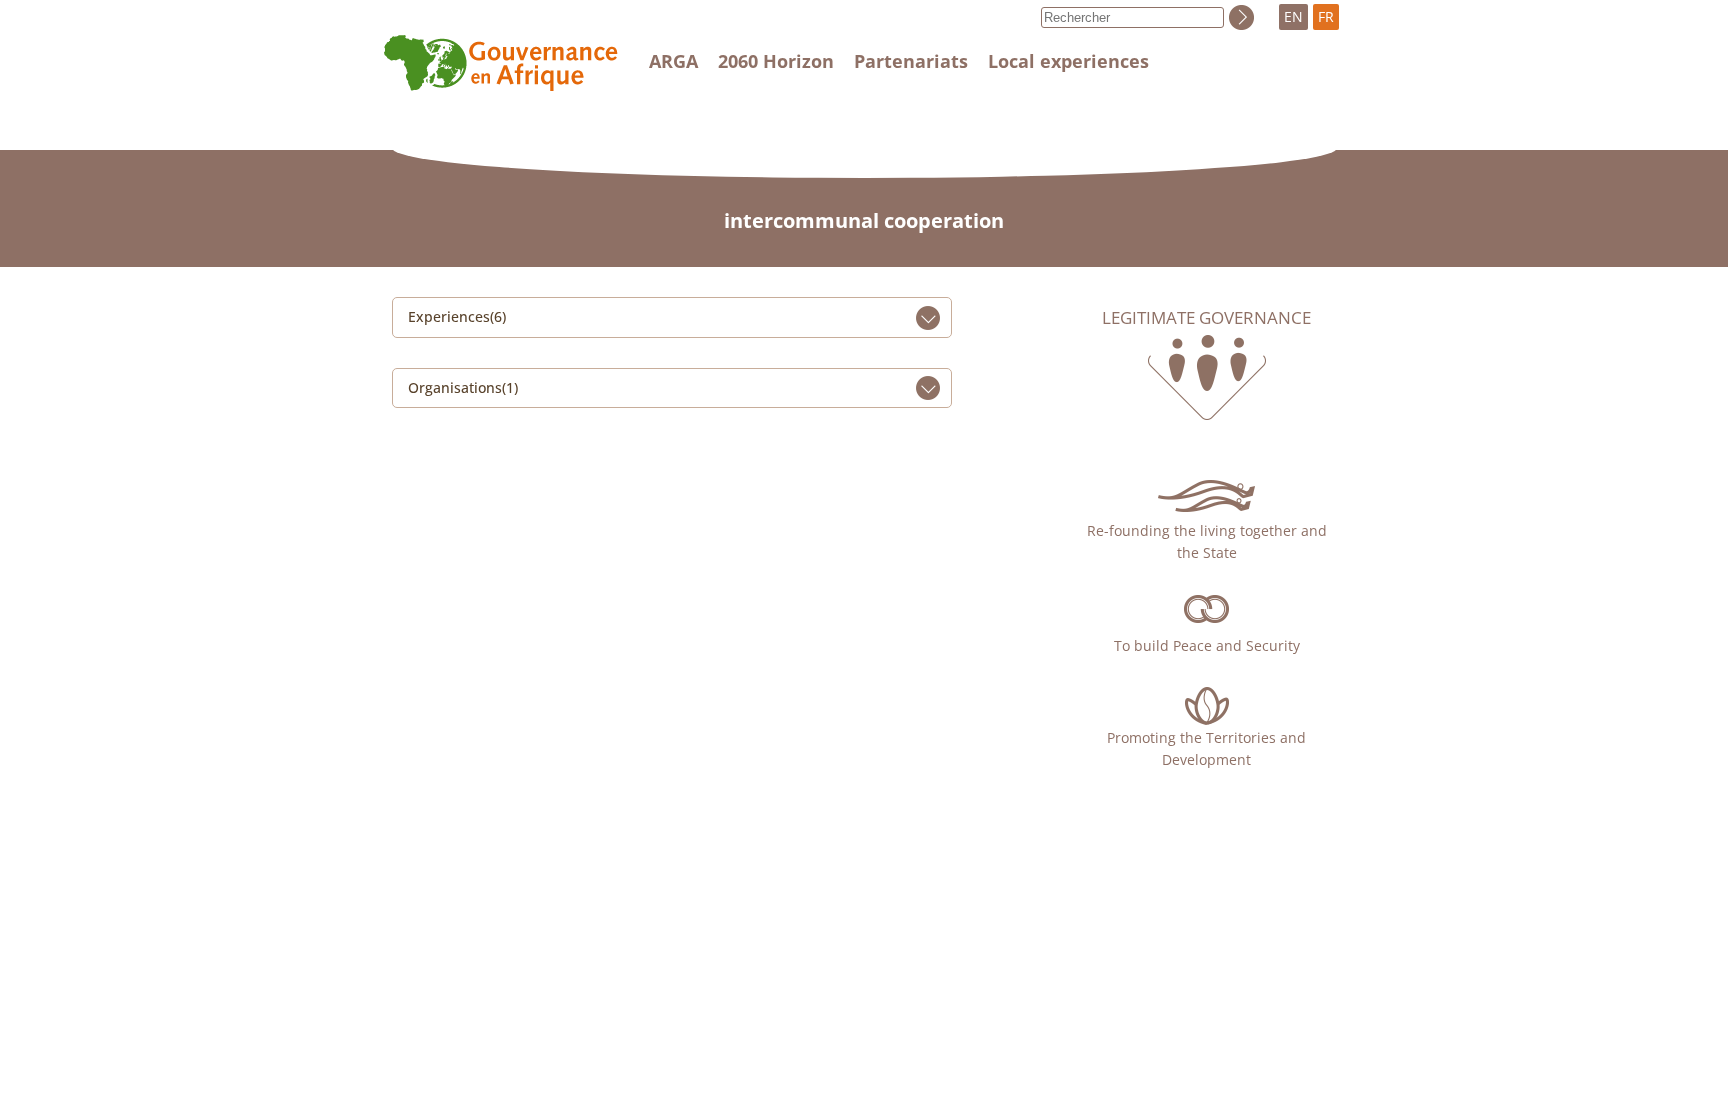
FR (1326, 16)
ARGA (673, 61)
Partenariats (911, 61)
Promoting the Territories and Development (1206, 748)
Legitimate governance (1206, 318)
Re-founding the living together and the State (1207, 541)
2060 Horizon (776, 61)
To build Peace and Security (1207, 645)
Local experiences (1068, 61)
